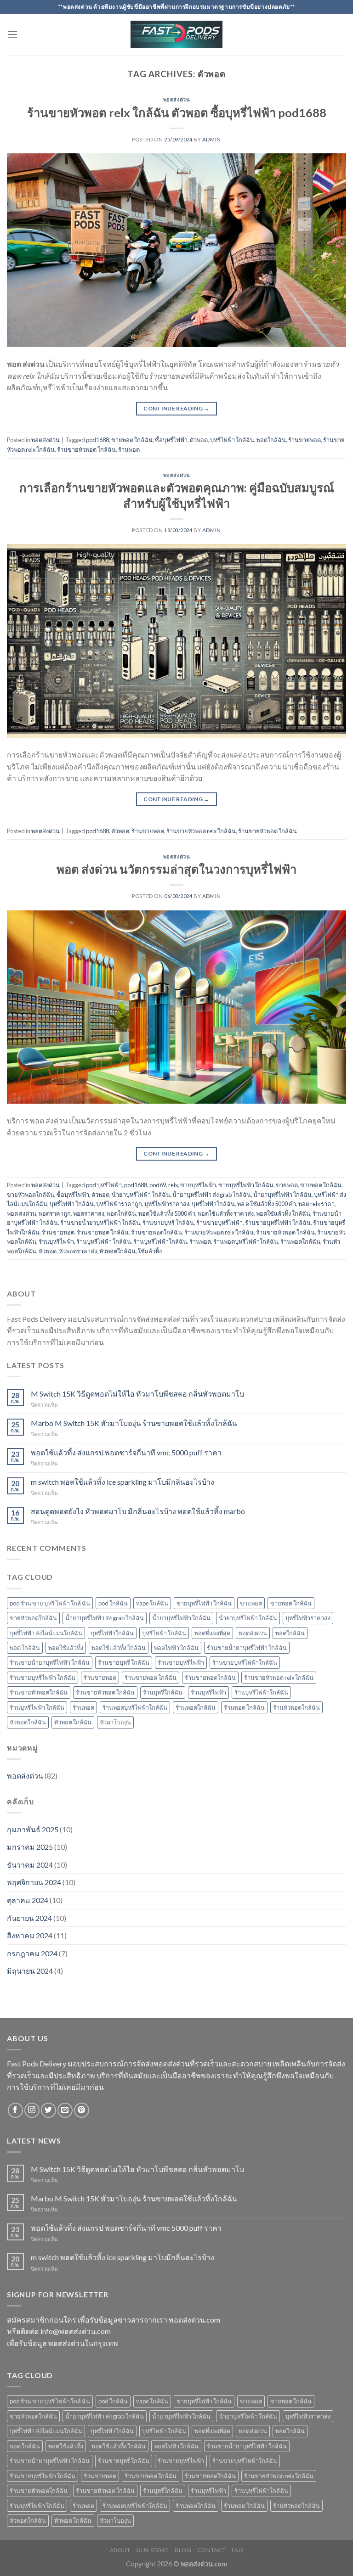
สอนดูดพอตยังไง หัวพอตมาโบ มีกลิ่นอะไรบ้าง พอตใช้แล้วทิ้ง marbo (138, 1511)
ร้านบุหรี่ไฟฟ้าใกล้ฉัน (160, 1241)
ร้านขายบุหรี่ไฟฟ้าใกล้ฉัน (245, 1662)
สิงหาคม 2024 (30, 1935)
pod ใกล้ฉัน (113, 1603)
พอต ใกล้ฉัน (25, 1648)
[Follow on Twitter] (48, 2110)
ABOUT (120, 2550)
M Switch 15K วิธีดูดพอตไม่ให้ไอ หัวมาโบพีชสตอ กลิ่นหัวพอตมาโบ (137, 1394)
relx (173, 1185)
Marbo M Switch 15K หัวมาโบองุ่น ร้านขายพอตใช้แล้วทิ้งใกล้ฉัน (134, 1423)
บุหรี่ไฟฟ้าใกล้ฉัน (213, 1204)
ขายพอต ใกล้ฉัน (132, 440)
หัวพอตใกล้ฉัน (117, 1251)
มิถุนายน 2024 (30, 1971)
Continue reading (176, 408)
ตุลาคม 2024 (28, 1900)
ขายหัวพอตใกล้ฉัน (31, 1195)
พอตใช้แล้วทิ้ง (66, 1648)
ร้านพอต (129, 449)
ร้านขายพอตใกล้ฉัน (157, 1232)
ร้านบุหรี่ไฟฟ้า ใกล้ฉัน (104, 1241)
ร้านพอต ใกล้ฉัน (244, 1707)
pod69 (158, 1185)
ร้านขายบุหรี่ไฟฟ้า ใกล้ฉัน (278, 1223)
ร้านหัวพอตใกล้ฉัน (296, 1707)
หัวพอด (48, 1251)
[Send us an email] (65, 2110)
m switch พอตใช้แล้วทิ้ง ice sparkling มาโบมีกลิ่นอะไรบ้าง (122, 1482)
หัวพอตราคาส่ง (78, 1251)
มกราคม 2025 (30, 1847)
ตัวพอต (199, 440)
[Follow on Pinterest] (82, 2110)
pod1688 (97, 440)
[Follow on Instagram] (32, 2110)
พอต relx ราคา (316, 1204)
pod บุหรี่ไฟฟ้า (104, 1185)
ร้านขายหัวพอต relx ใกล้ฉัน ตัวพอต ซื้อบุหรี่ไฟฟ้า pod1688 (177, 112)
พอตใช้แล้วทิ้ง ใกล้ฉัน (283, 1213)
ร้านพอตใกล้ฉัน (300, 1241)
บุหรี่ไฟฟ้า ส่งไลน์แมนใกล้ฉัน (46, 1633)
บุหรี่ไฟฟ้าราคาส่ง (167, 1204)
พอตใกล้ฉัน (271, 440)
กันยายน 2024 (29, 1918)
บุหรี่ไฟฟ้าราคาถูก (119, 1204)
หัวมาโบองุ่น (115, 1722)
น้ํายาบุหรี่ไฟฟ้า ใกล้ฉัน (141, 1195)
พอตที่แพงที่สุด (212, 1633)
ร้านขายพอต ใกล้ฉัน (103, 1232)
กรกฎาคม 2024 (32, 1953)
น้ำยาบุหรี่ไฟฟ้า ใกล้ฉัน (282, 1195)
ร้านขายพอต (305, 440)
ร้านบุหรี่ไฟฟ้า (56, 1241)
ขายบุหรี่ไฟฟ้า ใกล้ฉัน (246, 1185)
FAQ (238, 2550)
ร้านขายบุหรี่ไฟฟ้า (219, 1223)
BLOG (183, 2550)
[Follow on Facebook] (15, 2110)
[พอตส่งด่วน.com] (176, 35)
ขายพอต (287, 1185)
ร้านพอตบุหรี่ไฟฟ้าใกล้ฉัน (246, 1241)
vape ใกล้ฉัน (152, 1603)
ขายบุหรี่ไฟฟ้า (198, 1185)
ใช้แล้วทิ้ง (150, 1251)
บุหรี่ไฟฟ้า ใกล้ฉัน (232, 440)
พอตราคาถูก (55, 1213)
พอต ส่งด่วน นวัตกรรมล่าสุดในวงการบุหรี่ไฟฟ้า (176, 869)
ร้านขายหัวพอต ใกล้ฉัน (86, 449)
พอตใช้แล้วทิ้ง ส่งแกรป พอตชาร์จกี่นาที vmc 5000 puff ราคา (126, 1452)
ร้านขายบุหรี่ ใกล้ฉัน (168, 1223)
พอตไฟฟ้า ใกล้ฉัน (176, 1648)
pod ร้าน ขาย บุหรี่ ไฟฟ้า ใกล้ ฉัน (50, 1603)
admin (212, 139)
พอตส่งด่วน (176, 99)
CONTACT (211, 2550)
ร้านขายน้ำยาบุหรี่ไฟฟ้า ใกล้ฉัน (100, 1223)
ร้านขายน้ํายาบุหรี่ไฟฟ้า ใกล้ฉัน (50, 1662)
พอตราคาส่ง (89, 1213)
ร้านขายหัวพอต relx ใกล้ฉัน (201, 831)
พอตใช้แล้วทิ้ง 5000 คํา (167, 1213)
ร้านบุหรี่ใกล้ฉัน (163, 1692)
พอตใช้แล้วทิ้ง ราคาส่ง (226, 1213)
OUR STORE (153, 2550)
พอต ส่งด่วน (22, 1213)
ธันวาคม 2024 (30, 1865)
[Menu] (12, 34)
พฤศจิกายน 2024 (34, 1882)
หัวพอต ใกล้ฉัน (73, 1722)
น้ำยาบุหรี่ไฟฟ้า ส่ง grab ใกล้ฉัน (212, 1195)
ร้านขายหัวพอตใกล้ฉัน (39, 1692)
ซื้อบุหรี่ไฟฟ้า (171, 440)
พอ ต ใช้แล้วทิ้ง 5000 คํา (267, 1204)
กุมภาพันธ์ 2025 (33, 1829)
